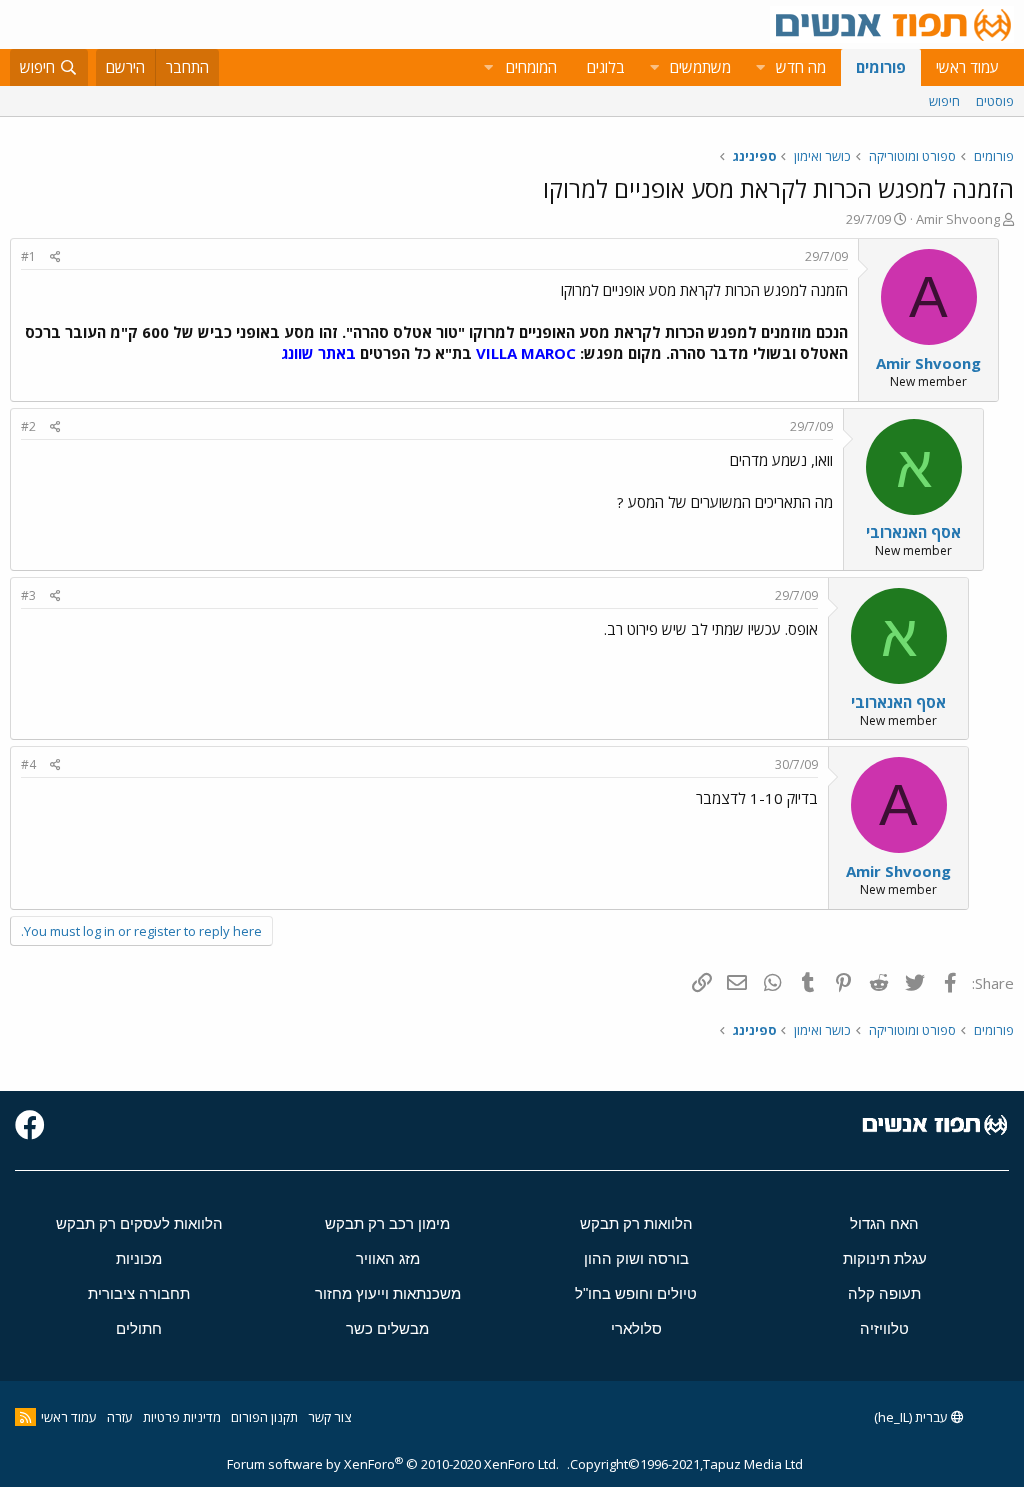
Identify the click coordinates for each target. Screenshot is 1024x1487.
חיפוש (944, 101)
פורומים (881, 67)
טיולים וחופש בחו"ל (636, 1293)
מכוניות (139, 1258)
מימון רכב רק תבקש (387, 1223)
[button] (760, 67)
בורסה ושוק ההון (636, 1258)
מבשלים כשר (387, 1328)
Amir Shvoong (958, 219)
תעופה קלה (884, 1293)
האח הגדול (884, 1223)
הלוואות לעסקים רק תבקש (139, 1223)
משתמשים (700, 67)
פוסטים (995, 101)
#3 (28, 595)
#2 (28, 426)
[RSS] (25, 1417)
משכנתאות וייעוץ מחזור (388, 1293)
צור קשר (329, 1417)
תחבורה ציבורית (139, 1293)
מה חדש (801, 67)
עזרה (120, 1417)
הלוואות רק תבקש (636, 1223)
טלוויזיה (884, 1328)
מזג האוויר (388, 1258)
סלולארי (636, 1328)
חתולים (139, 1328)
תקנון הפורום (264, 1417)
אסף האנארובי (913, 532)
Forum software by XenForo (393, 1464)
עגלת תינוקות (885, 1258)
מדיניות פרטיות (182, 1417)
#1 (28, 256)
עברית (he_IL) (912, 1417)
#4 (28, 764)
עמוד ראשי (967, 67)
